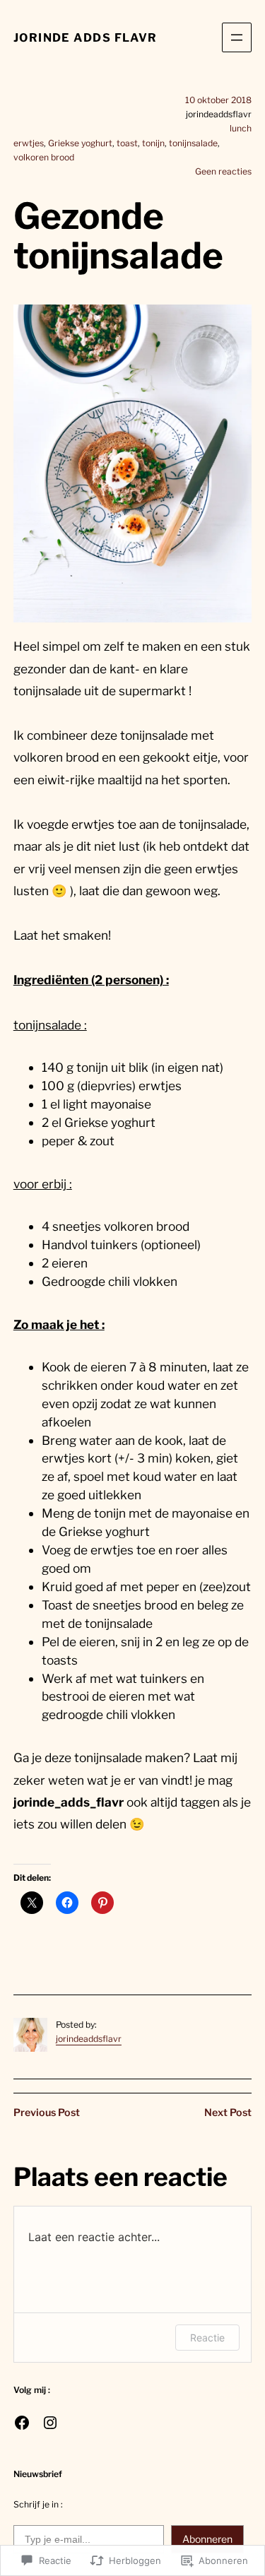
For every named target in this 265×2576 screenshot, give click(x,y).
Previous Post (47, 2113)
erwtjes (29, 143)
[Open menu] (237, 37)
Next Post (228, 2113)
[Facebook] (22, 2423)
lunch (241, 128)
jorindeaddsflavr (89, 2039)
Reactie (207, 2338)
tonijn (153, 143)
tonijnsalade (193, 143)
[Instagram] (50, 2423)
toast (127, 143)
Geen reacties (223, 171)
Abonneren (207, 2539)
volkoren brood (44, 157)
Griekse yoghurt (80, 143)
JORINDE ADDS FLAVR (86, 37)
